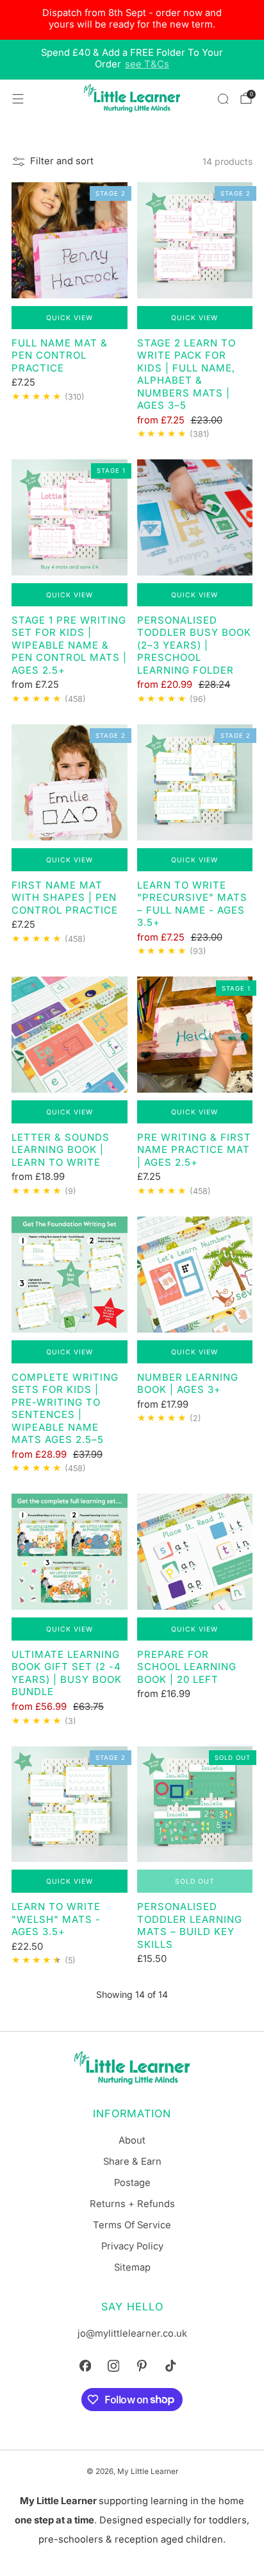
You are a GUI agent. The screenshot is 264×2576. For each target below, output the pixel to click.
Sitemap (132, 2267)
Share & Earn (132, 2162)
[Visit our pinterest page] (142, 2366)
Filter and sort (62, 161)
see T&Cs (147, 64)
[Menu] (18, 99)
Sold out (195, 1881)
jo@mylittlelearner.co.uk (132, 2333)
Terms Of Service (132, 2225)
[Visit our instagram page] (113, 2366)
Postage (132, 2183)
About (132, 2140)
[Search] (223, 99)
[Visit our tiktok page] (170, 2366)
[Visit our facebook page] (85, 2366)
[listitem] (132, 20)
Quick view (70, 318)
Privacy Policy (132, 2246)
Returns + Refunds (132, 2204)
